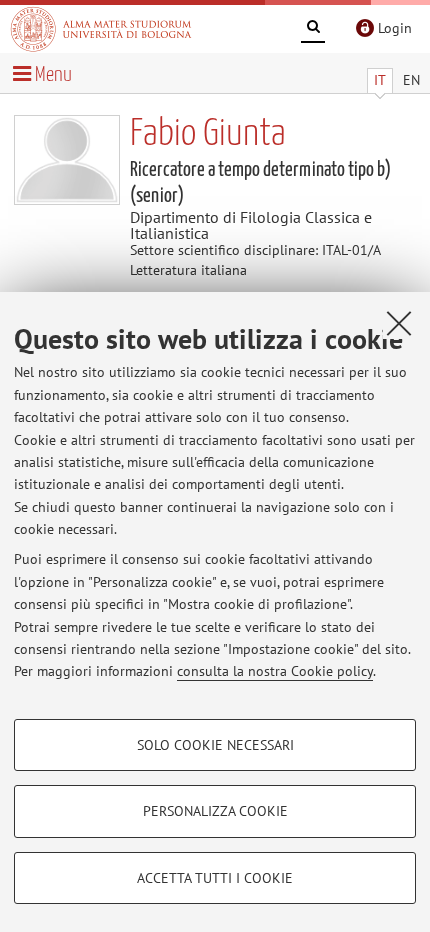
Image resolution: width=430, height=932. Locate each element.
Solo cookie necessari (215, 745)
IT (380, 80)
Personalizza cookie (215, 811)
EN (411, 80)
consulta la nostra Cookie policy (275, 671)
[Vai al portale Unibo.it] (101, 29)
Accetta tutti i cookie (215, 878)
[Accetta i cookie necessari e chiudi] (399, 323)
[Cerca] (313, 30)
